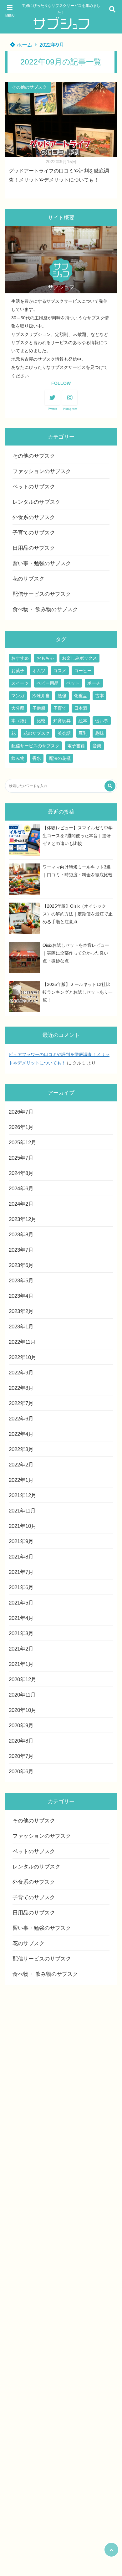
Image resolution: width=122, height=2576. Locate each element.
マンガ (18, 696)
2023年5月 (21, 1281)
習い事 (102, 721)
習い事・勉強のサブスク (42, 563)
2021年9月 (21, 1541)
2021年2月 (21, 1649)
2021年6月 (21, 1587)
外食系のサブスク (34, 517)
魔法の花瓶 (60, 758)
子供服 (39, 708)
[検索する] (110, 786)
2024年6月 (21, 1189)
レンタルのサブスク (36, 502)
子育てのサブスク (34, 533)
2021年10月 (23, 1526)
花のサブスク (28, 579)
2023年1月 (21, 1327)
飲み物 (18, 758)
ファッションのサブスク (42, 471)
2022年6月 (21, 1419)
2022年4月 (21, 1434)
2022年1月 (21, 1480)
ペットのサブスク (34, 487)
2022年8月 (21, 1388)
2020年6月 (21, 1772)
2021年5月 (21, 1603)
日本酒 (81, 708)
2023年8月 (21, 1235)
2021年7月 (21, 1572)
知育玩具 (62, 721)
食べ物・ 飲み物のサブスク (45, 609)
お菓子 (18, 671)
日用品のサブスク (34, 548)
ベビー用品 (48, 683)
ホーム (24, 45)
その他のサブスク (29, 87)
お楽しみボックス (79, 658)
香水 (37, 758)
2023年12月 (23, 1219)
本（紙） (20, 721)
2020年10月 (23, 1710)
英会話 (64, 733)
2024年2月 (21, 1204)
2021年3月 (21, 1633)
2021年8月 (21, 1557)
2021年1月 (21, 1664)
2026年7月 (21, 1112)
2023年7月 (21, 1250)
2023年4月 (21, 1296)
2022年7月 (21, 1403)
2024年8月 (21, 1173)
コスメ (60, 671)
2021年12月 (23, 1495)
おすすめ (20, 658)
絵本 (83, 721)
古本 (99, 696)
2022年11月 (22, 1342)
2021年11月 (22, 1511)
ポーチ (94, 683)
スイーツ (20, 683)
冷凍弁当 (41, 696)
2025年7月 (21, 1158)
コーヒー (83, 671)
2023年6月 (21, 1265)
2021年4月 (21, 1618)
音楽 (97, 746)
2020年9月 (21, 1726)
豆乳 (83, 733)
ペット (73, 683)
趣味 (99, 733)
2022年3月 (21, 1449)
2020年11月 (22, 1695)
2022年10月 (23, 1357)
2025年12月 (23, 1143)
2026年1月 (21, 1127)
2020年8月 (21, 1741)
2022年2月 (21, 1465)
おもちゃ (45, 658)
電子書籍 (76, 746)
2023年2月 (21, 1311)
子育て (60, 708)
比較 (41, 721)
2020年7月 (21, 1756)
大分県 (18, 708)
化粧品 (81, 696)
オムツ (39, 671)
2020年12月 (23, 1680)
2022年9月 (21, 1373)
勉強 (62, 696)
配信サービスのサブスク (42, 594)
